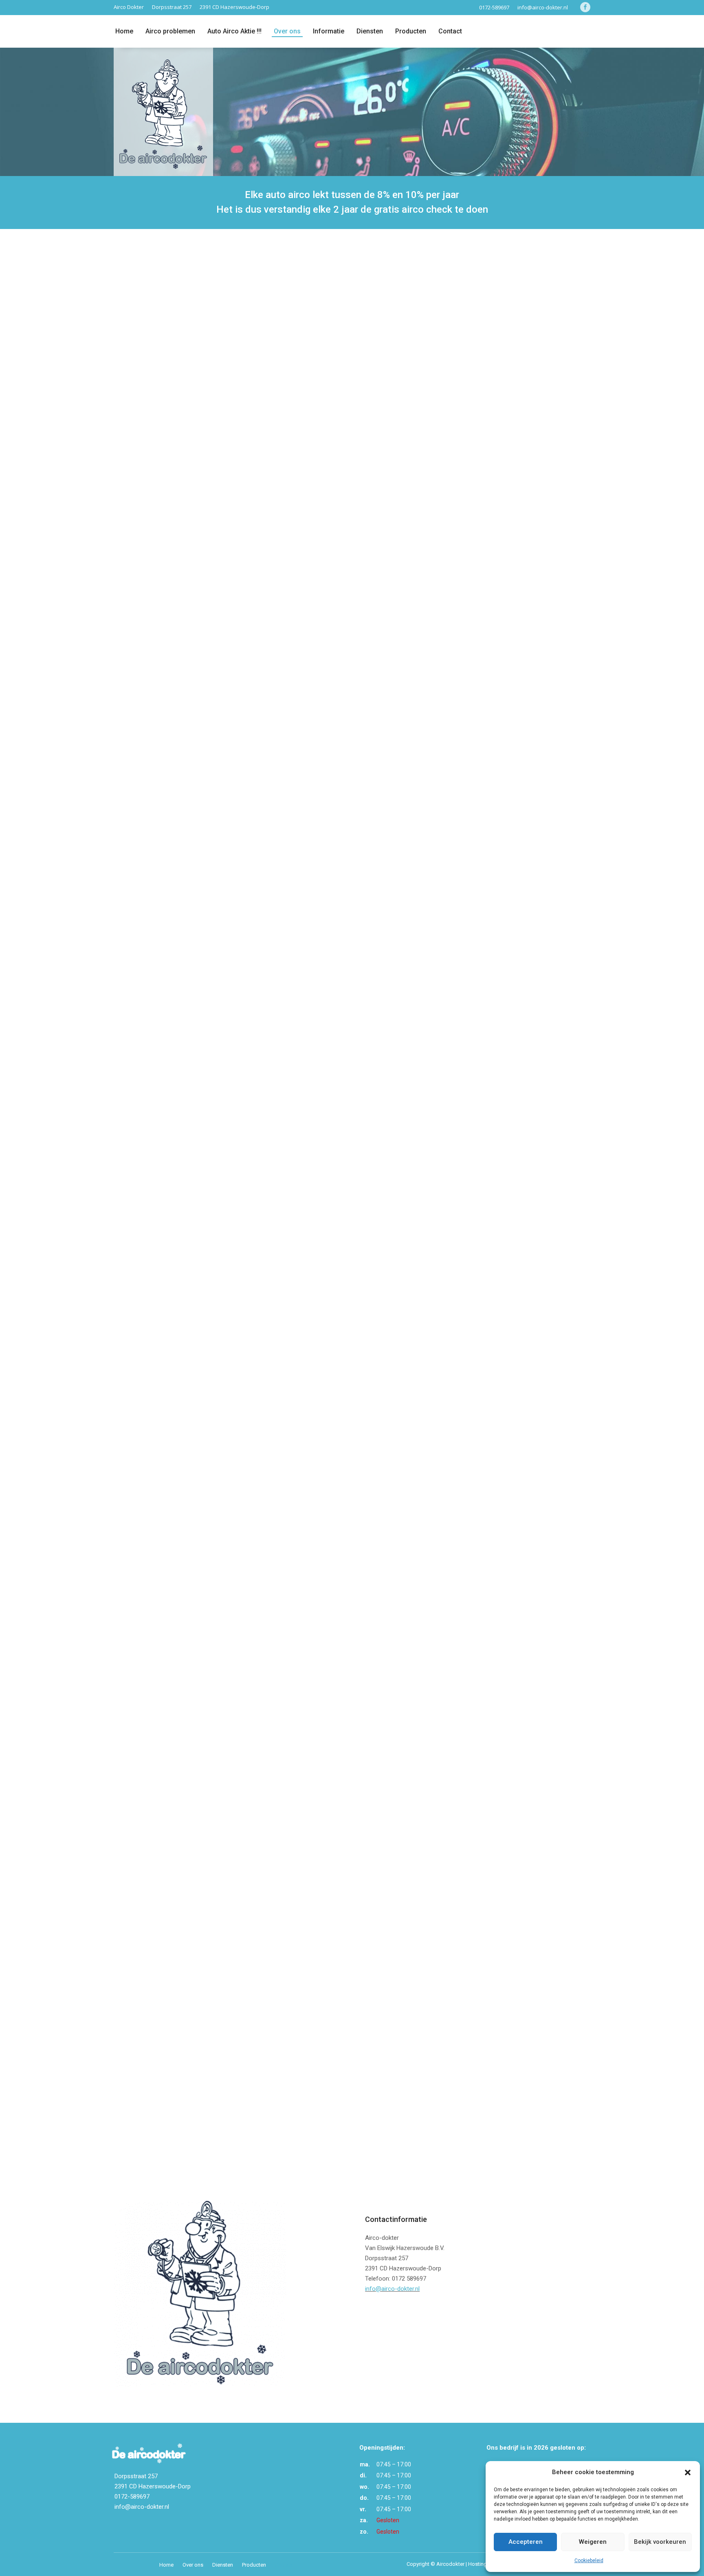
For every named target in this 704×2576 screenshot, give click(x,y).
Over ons (287, 31)
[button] (688, 2473)
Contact (450, 31)
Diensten (223, 2565)
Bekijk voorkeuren (660, 2542)
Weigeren (593, 2542)
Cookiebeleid (589, 2561)
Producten (411, 31)
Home (124, 31)
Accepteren (526, 2542)
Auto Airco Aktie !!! (234, 31)
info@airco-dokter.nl (543, 7)
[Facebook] (583, 7)
